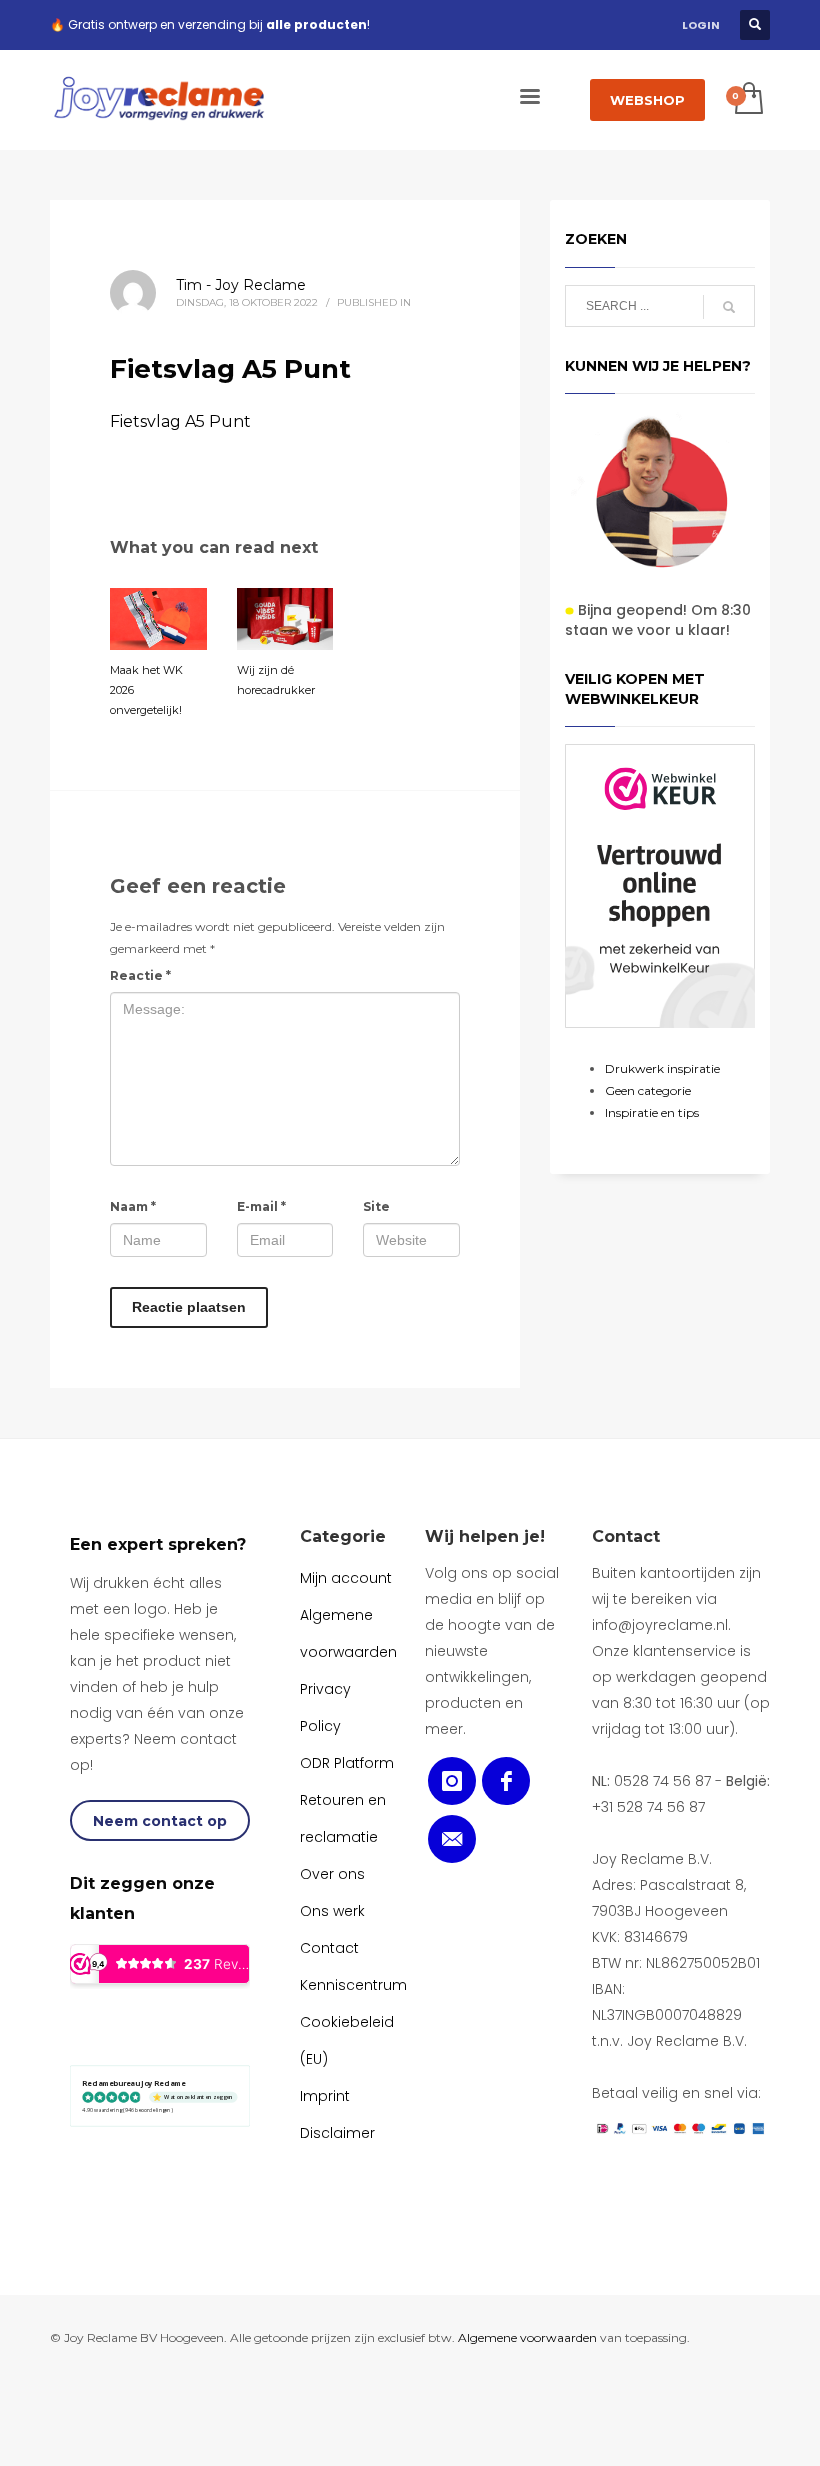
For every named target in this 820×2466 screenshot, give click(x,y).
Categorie (343, 1536)
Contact (626, 1536)
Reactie (140, 975)
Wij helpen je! (485, 1536)
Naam (133, 1206)
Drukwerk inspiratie (662, 1068)
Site (376, 1206)
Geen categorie (648, 1090)
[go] (729, 307)
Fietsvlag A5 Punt (180, 421)
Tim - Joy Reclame (241, 285)
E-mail (261, 1206)
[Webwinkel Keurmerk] (660, 886)
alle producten (316, 24)
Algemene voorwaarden (527, 2337)
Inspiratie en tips (652, 1112)
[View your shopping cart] (747, 100)
